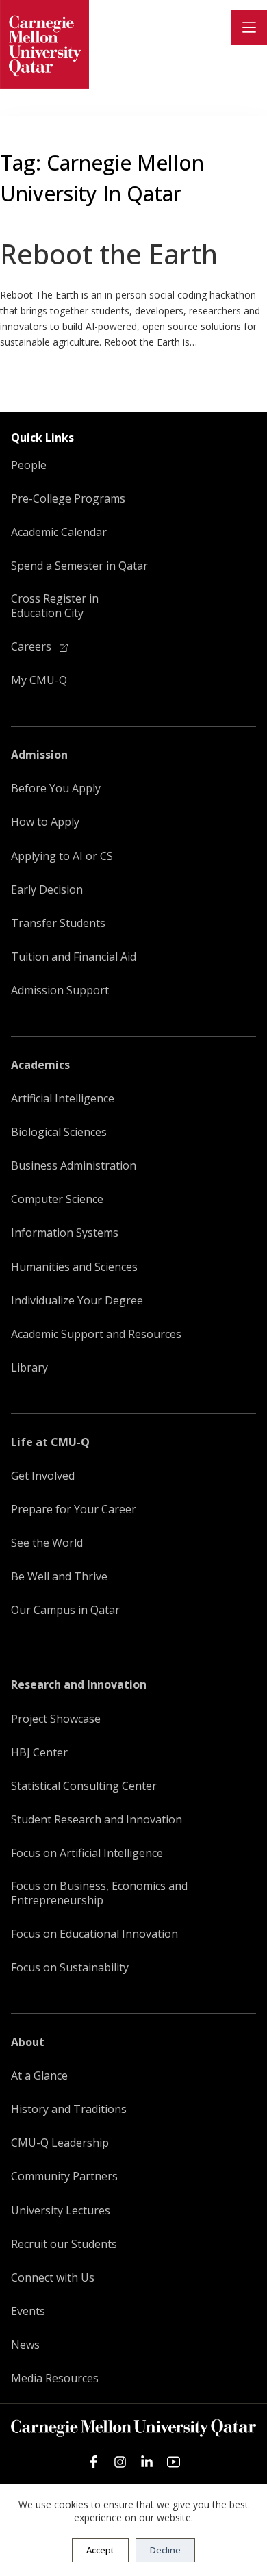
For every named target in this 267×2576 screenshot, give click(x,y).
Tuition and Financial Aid (74, 957)
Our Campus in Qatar (65, 1610)
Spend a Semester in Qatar (79, 566)
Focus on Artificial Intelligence (87, 1853)
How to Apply (45, 822)
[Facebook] (93, 2462)
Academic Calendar (59, 532)
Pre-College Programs (68, 499)
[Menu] (249, 27)
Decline (165, 2550)
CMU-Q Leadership (60, 2143)
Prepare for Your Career (74, 1510)
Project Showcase (56, 1719)
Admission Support (60, 990)
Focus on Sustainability (70, 1968)
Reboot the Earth (109, 254)
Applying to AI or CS (62, 856)
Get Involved (43, 1476)
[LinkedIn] (147, 2462)
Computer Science (57, 1199)
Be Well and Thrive (59, 1577)
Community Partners (64, 2176)
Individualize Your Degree (77, 1301)
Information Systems (65, 1233)
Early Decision (47, 890)
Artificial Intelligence (63, 1099)
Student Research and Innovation (97, 1820)
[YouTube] (174, 2462)
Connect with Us (53, 2278)
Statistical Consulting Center (84, 1786)
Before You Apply (56, 788)
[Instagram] (120, 2462)
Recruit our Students (64, 2244)
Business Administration (74, 1166)
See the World (47, 1543)
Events (28, 2311)
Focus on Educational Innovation (94, 1934)
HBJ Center (39, 1753)
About (28, 2042)
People (29, 465)
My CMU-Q (39, 680)
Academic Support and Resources (96, 1334)
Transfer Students (58, 923)
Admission (39, 755)
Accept (100, 2550)
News (25, 2345)
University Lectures (61, 2211)
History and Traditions (69, 2109)
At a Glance (39, 2076)
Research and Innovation (79, 1685)
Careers (33, 647)
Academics (40, 1065)
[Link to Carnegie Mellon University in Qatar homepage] (44, 45)
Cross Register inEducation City (55, 606)
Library (29, 1368)
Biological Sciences (59, 1132)
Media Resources (55, 2378)
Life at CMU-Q (50, 1442)
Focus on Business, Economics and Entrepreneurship (99, 1893)
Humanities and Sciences (74, 1267)
